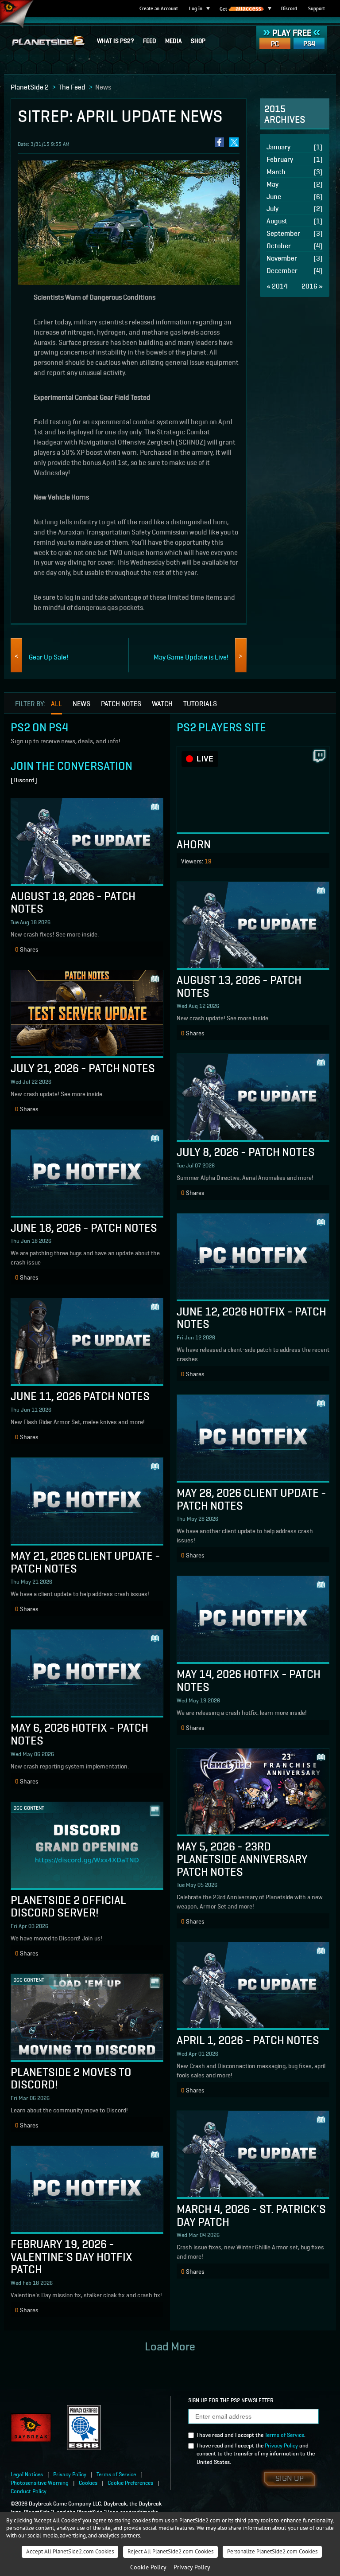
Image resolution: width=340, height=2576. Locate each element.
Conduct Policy (29, 2491)
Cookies (88, 2482)
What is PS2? (116, 40)
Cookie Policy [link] (148, 2567)
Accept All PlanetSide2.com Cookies (70, 2551)
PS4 (309, 43)
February (295, 159)
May (295, 184)
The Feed (72, 86)
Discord (289, 8)
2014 (277, 286)
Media (174, 40)
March (295, 171)
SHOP (198, 40)
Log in (196, 8)
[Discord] (24, 780)
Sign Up (290, 2479)
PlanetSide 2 (30, 86)
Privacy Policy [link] (192, 2567)
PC (275, 43)
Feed (150, 40)
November (295, 258)
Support (317, 8)
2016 (312, 286)
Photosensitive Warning (40, 2482)
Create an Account (159, 8)
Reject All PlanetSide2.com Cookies (170, 2551)
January (295, 146)
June (295, 196)
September (295, 233)
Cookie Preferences (130, 2482)
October (295, 245)
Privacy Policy (281, 2445)
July (295, 208)
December (295, 270)
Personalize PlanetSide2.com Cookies (272, 2551)
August (295, 221)
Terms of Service (284, 2434)
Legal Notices (27, 2474)
